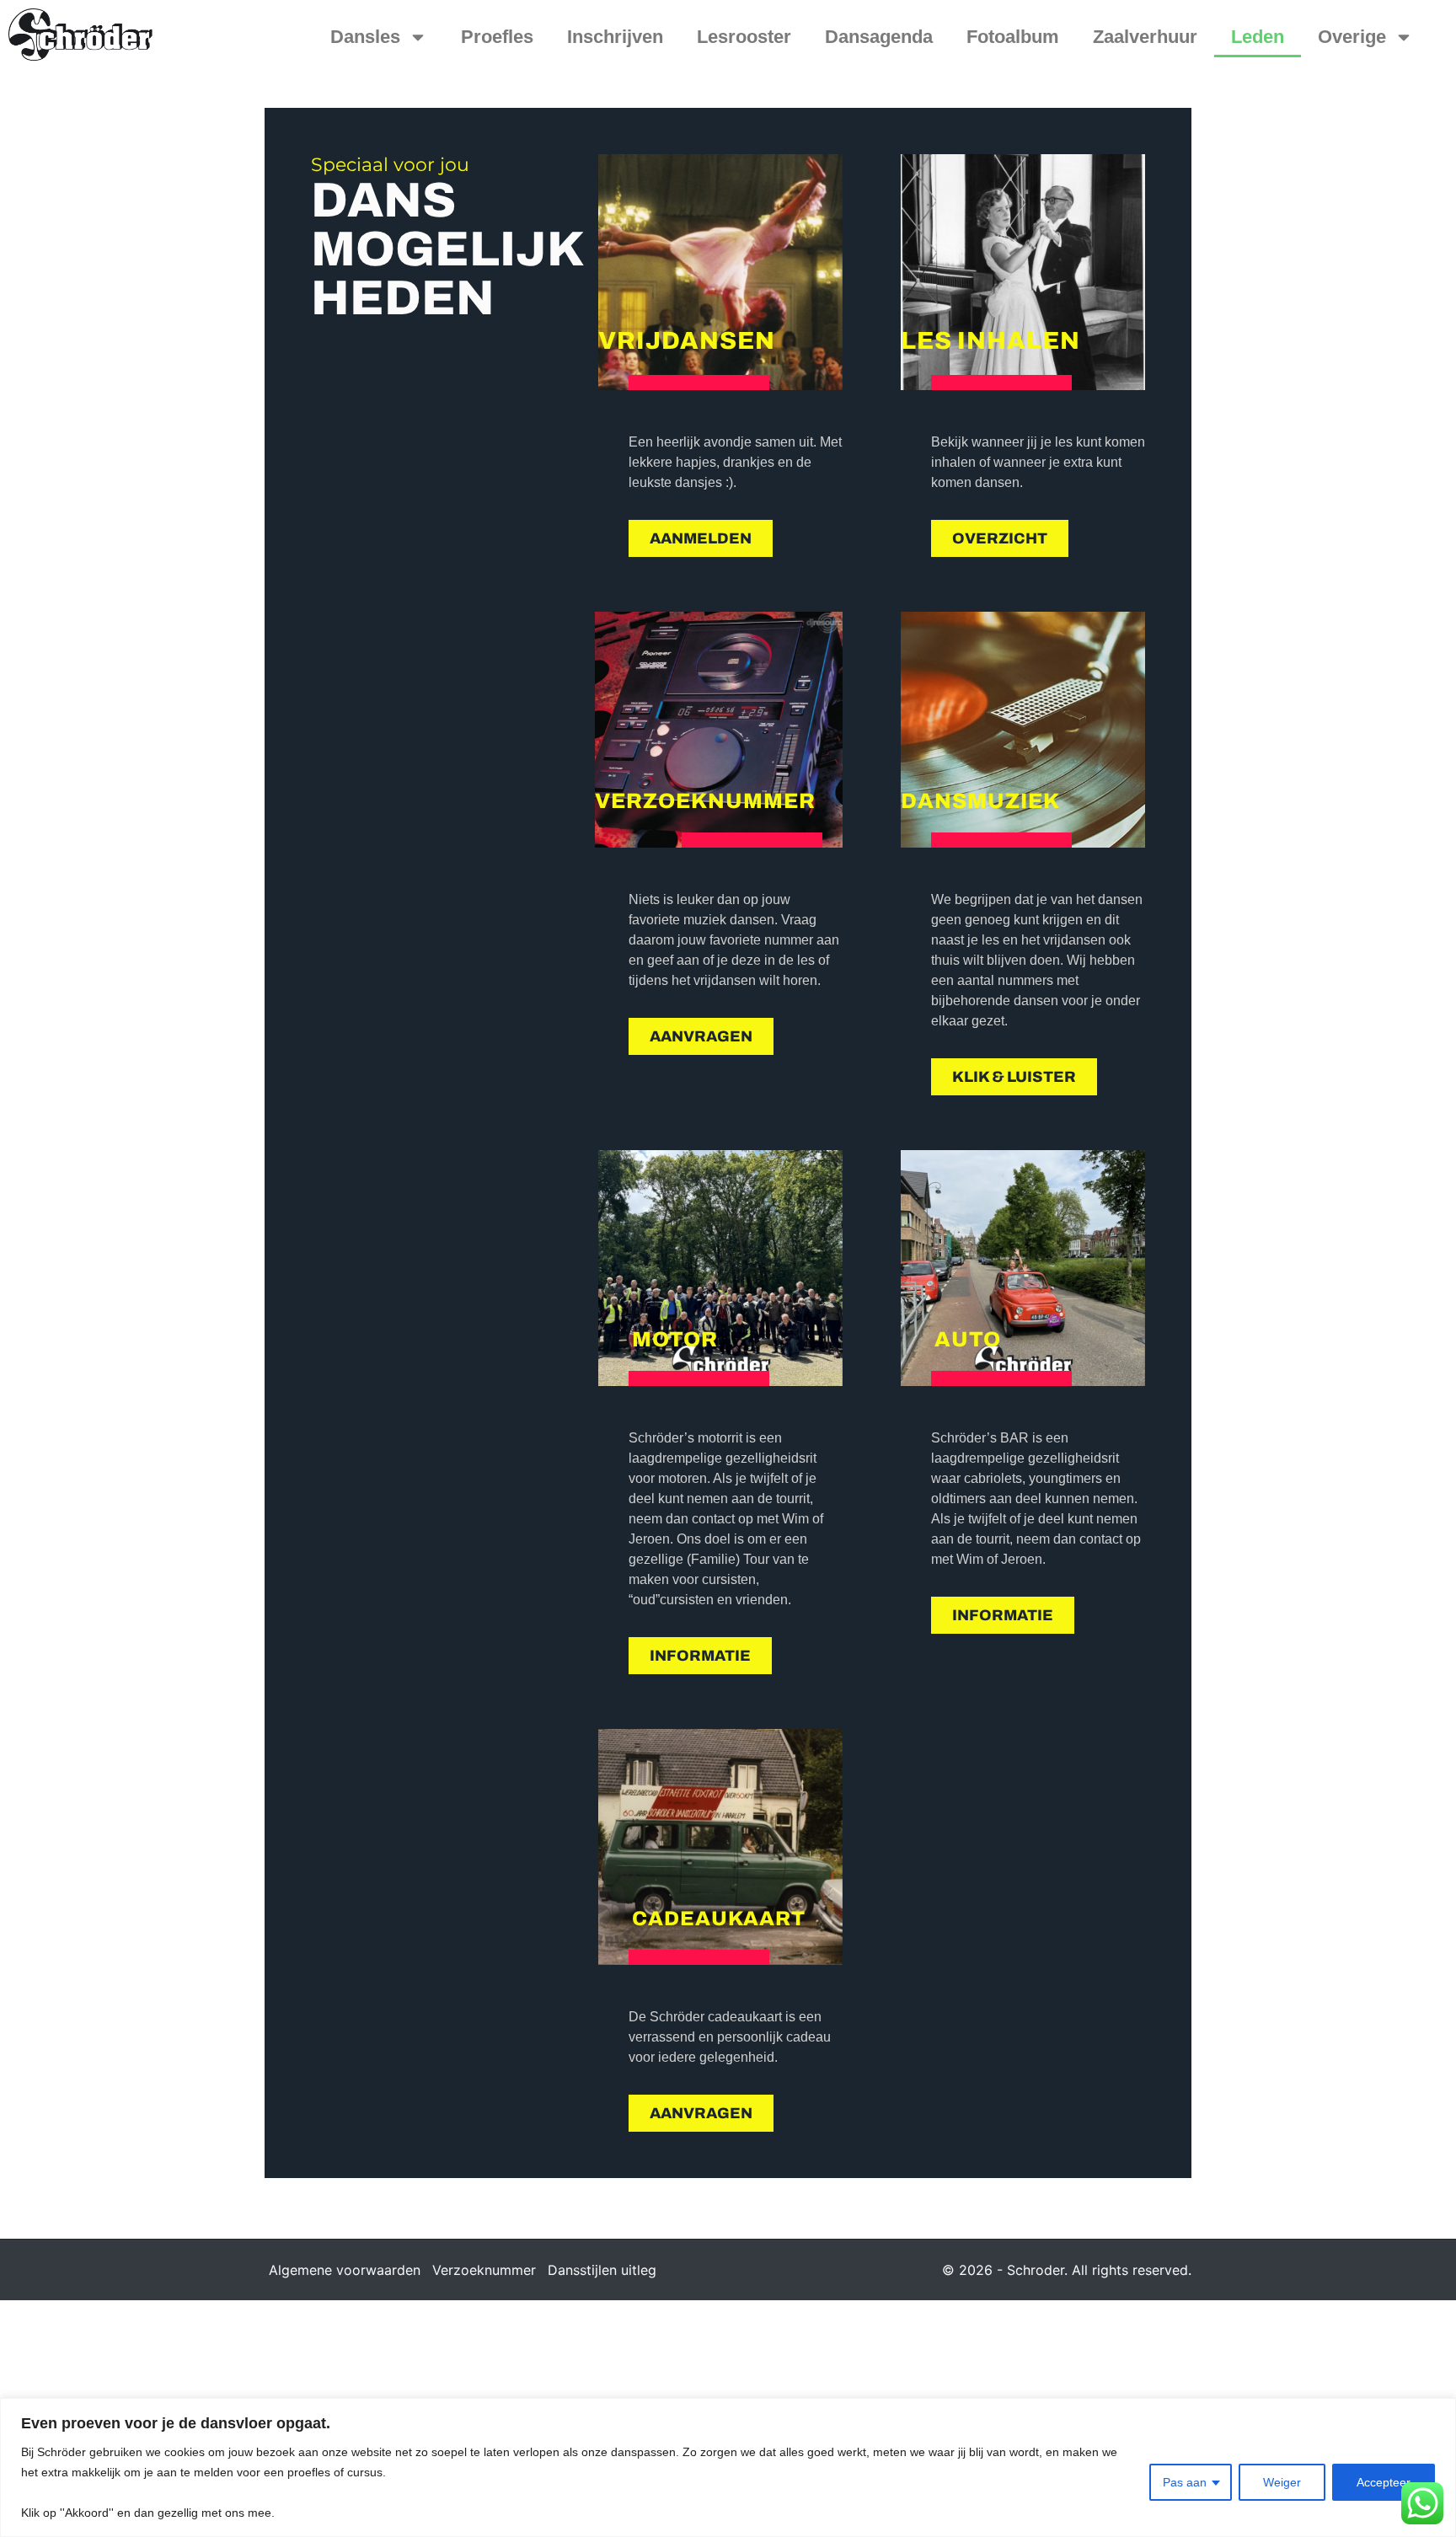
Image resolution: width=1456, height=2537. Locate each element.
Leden (1258, 37)
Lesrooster (744, 37)
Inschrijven (615, 37)
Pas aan (1185, 2482)
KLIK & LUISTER (1014, 1077)
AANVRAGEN (701, 1036)
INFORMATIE (700, 1656)
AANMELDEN (701, 538)
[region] (728, 2467)
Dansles (365, 37)
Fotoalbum (1013, 37)
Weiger (1282, 2482)
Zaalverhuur (1145, 37)
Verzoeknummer (484, 2270)
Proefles (497, 37)
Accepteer (1384, 2482)
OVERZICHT (1000, 538)
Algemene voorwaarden (345, 2270)
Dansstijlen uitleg (602, 2270)
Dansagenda (879, 37)
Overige (1352, 37)
